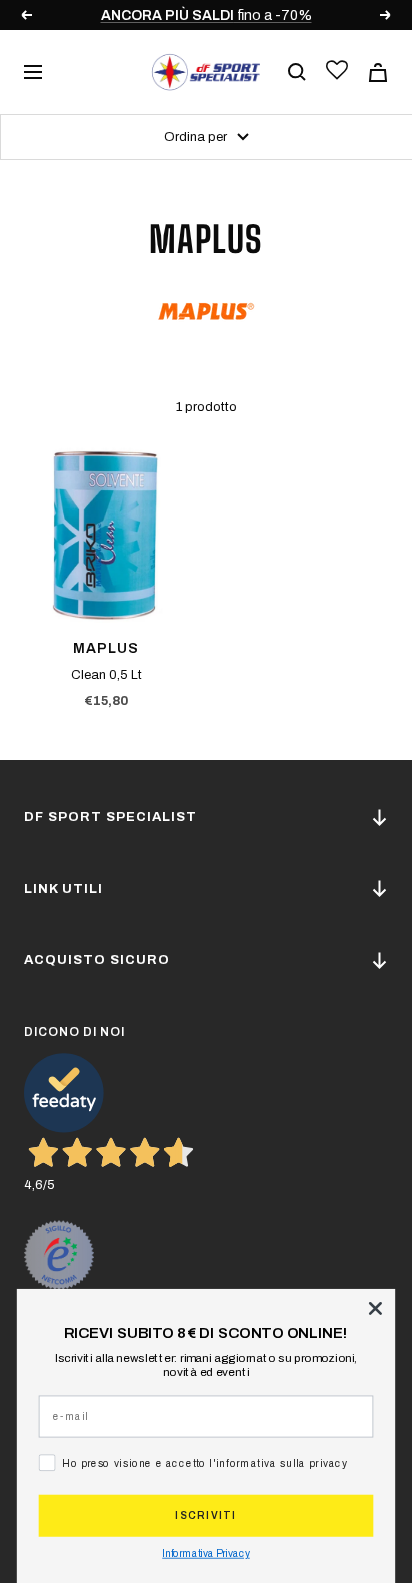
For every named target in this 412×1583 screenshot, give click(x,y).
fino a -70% (206, 15)
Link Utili (63, 889)
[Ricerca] (297, 72)
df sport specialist (110, 817)
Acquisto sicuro (97, 960)
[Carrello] (378, 72)
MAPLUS (106, 648)
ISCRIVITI (205, 1516)
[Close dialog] (375, 1308)
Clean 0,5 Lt (106, 675)
